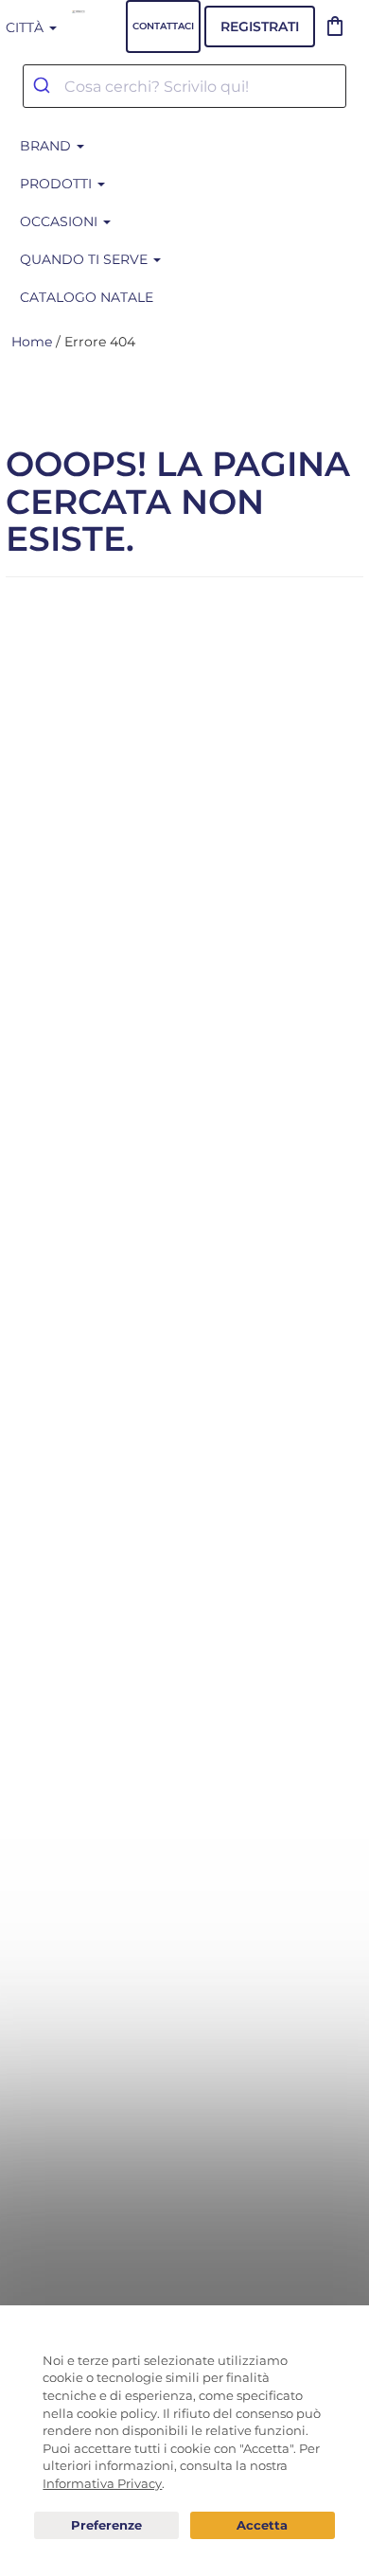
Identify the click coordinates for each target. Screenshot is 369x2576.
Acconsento (263, 2525)
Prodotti (58, 184)
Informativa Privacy (102, 2483)
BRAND (47, 146)
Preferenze (106, 2526)
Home (32, 342)
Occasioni (61, 221)
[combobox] (184, 86)
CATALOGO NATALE (87, 297)
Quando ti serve (86, 259)
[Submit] (44, 86)
